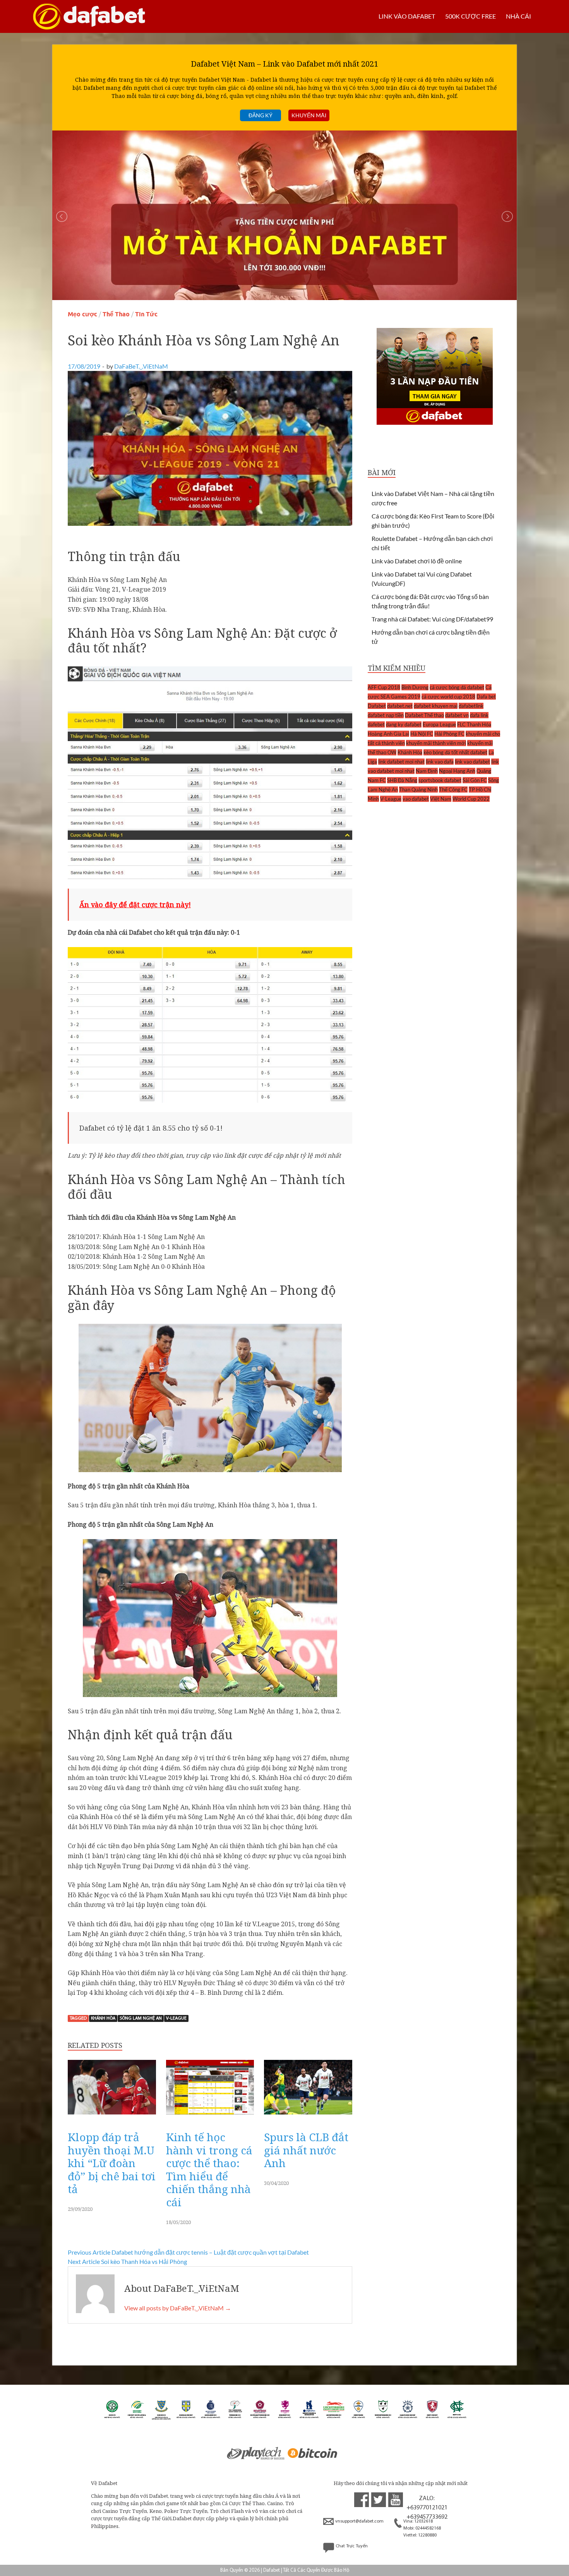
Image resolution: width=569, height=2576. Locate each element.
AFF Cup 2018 (384, 687)
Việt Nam (441, 799)
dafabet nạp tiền (386, 715)
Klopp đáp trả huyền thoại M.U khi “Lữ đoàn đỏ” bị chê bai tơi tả (112, 2163)
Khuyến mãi (309, 115)
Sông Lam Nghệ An (141, 2018)
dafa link (479, 715)
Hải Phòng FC (449, 734)
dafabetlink (471, 706)
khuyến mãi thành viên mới (436, 743)
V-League (176, 2018)
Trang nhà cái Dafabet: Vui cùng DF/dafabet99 (432, 619)
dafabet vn (457, 715)
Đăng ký (261, 115)
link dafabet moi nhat (401, 762)
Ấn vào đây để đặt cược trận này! (135, 904)
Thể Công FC (453, 789)
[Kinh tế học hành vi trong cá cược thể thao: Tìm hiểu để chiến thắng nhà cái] (210, 2116)
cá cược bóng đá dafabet (457, 687)
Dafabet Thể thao (424, 715)
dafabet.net (400, 706)
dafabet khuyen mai (436, 706)
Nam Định (427, 771)
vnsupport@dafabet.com (359, 2521)
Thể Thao (116, 314)
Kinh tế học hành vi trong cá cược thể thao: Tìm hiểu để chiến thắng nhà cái (209, 2169)
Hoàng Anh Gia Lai (388, 734)
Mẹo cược (82, 314)
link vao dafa (440, 762)
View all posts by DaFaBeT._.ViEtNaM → (178, 2308)
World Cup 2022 (471, 799)
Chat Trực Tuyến (352, 2546)
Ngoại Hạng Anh (457, 771)
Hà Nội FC (422, 734)
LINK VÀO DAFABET (407, 16)
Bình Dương (415, 687)
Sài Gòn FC (475, 780)
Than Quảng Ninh (418, 789)
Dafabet (377, 706)
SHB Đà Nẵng (402, 780)
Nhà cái (518, 16)
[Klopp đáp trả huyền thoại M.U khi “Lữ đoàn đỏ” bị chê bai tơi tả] (112, 2116)
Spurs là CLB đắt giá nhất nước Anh (306, 2150)
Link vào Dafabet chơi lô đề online (417, 561)
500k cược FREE (470, 16)
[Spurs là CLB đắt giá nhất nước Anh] (308, 2116)
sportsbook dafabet (440, 780)
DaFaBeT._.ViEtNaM (141, 366)
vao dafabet (416, 799)
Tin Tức (146, 314)
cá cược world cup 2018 (448, 697)
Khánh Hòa (103, 2018)
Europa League (439, 724)
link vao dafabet (472, 762)
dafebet (376, 724)
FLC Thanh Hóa (474, 724)
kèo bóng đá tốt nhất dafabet (455, 752)
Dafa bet (486, 697)
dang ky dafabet (404, 724)
